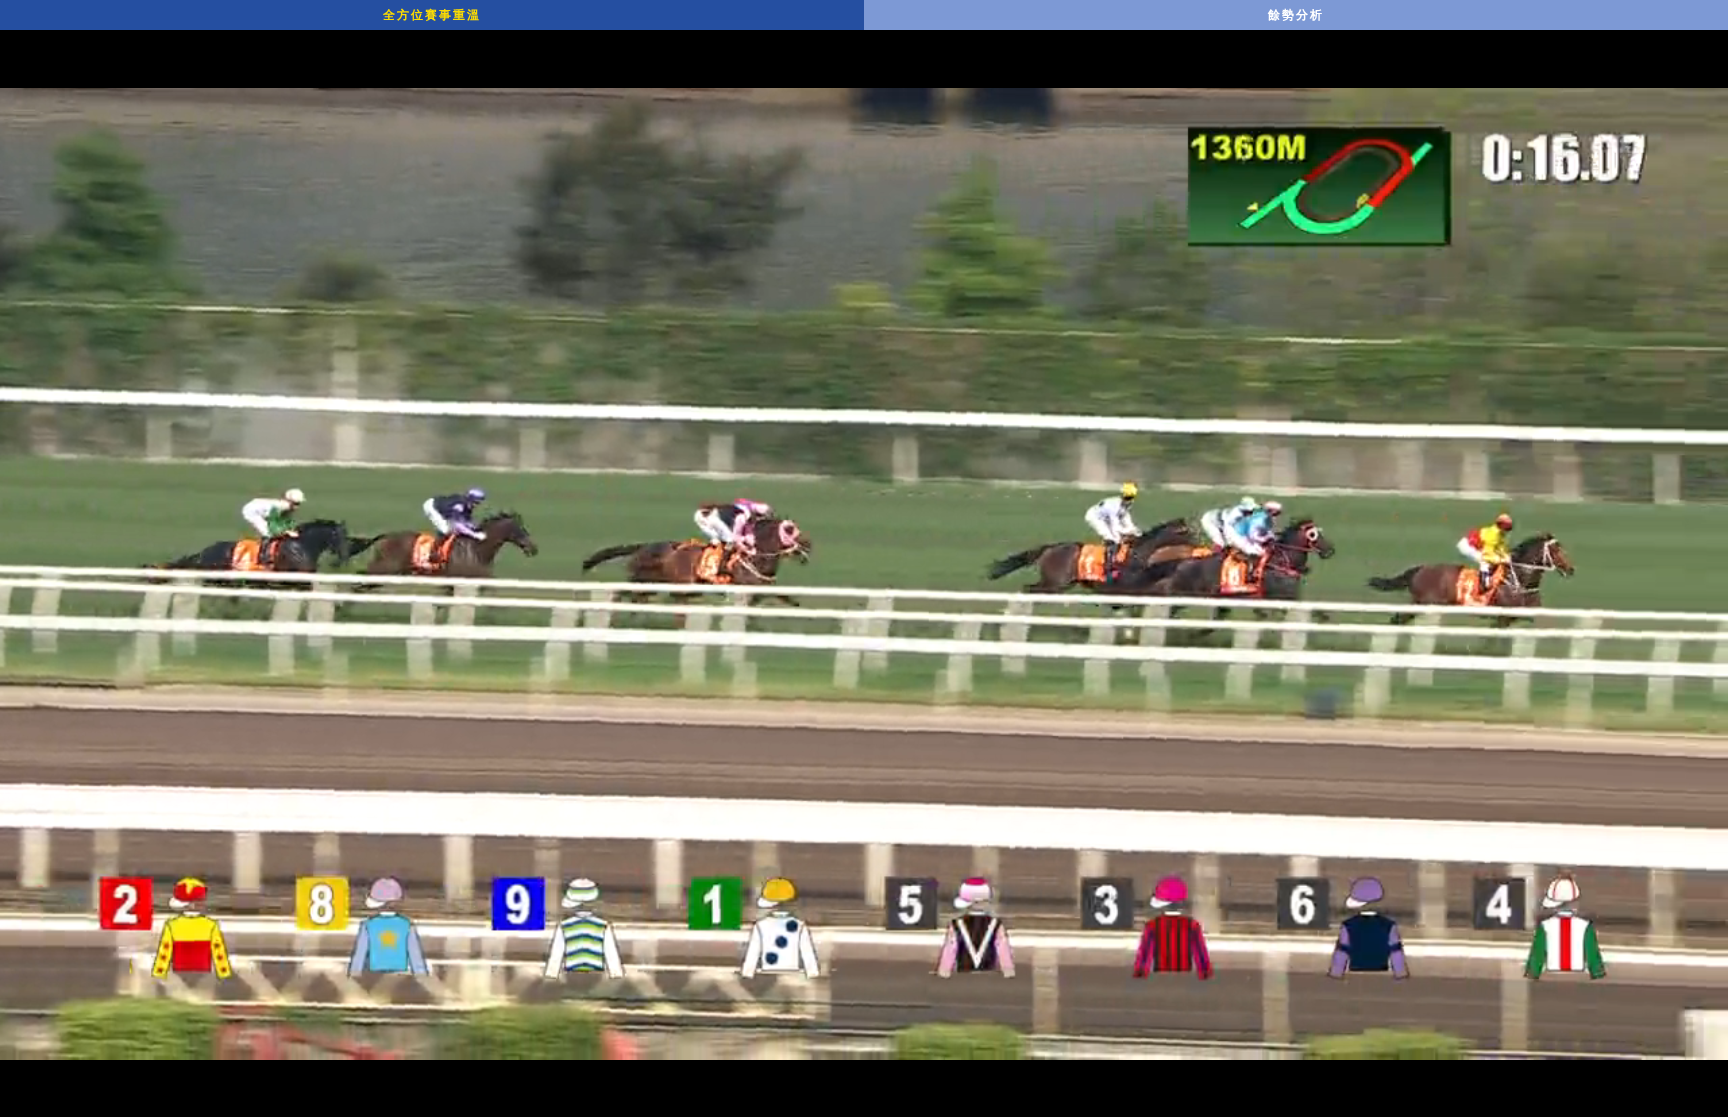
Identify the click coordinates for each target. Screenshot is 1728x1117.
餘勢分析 (1296, 15)
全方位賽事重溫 (432, 15)
